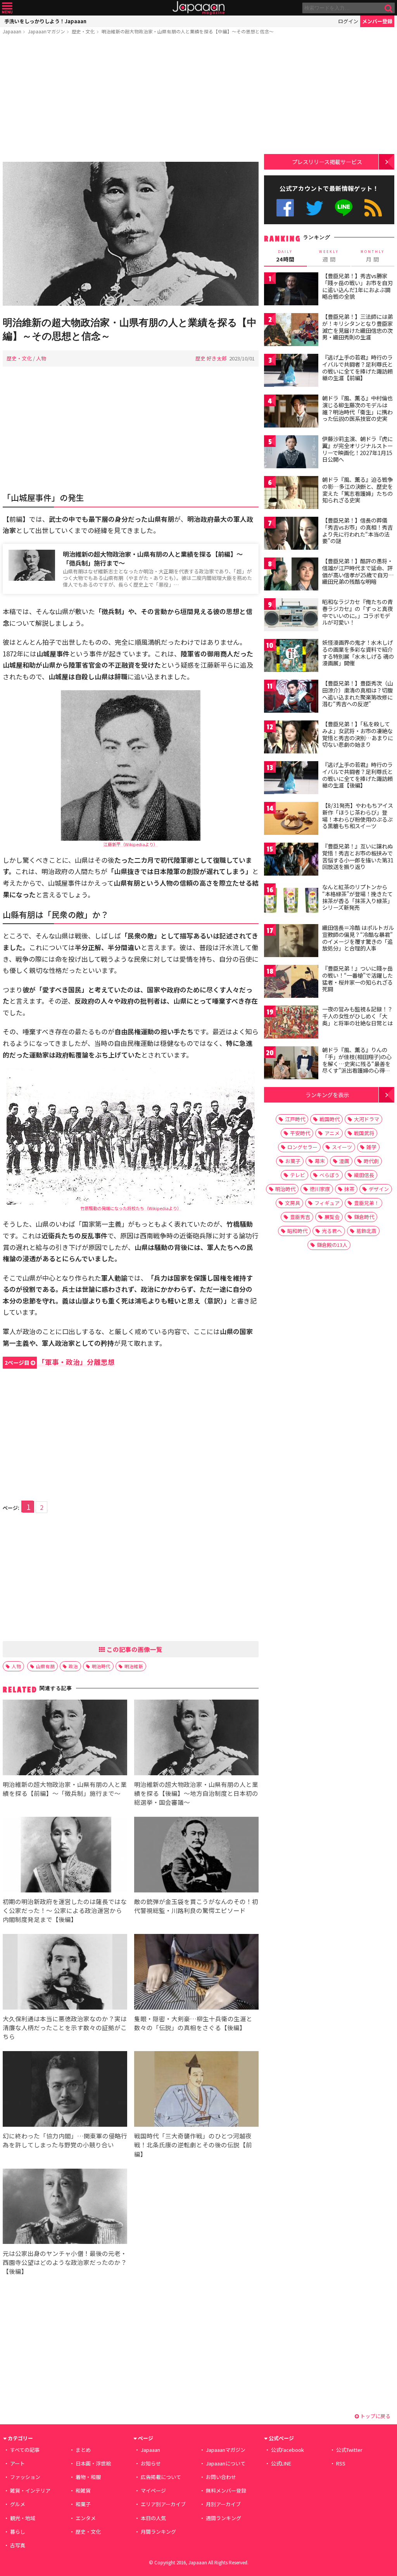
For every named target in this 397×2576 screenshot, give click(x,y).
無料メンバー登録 (226, 2490)
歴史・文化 (83, 31)
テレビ (298, 1175)
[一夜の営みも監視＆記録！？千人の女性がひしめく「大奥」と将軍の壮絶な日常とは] (291, 1023)
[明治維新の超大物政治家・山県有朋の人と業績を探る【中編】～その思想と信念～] (131, 235)
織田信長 (364, 1175)
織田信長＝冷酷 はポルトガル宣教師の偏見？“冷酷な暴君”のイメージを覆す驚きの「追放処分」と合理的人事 (358, 938)
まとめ (83, 2450)
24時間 (285, 256)
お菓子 (293, 1161)
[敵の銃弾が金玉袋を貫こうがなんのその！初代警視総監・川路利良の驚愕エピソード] (196, 1856)
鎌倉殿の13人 (332, 1245)
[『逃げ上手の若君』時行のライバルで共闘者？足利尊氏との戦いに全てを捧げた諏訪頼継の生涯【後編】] (291, 779)
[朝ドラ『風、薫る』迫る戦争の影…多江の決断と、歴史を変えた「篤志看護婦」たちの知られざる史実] (291, 494)
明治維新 (134, 1666)
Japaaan (198, 8)
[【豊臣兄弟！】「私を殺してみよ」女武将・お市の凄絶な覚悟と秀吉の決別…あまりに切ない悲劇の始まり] (291, 738)
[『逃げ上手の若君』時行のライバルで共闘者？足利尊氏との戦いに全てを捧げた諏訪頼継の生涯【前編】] (291, 371)
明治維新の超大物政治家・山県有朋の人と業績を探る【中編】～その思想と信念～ (188, 31)
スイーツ (342, 1147)
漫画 (344, 1161)
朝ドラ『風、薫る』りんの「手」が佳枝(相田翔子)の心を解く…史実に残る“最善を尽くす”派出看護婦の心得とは (357, 1063)
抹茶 (349, 1189)
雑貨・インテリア (30, 2490)
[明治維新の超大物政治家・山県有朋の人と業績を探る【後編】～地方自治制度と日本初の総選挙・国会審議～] (196, 1739)
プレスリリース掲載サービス (327, 162)
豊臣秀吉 (300, 1217)
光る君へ (332, 1231)
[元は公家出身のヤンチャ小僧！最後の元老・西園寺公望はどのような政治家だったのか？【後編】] (65, 2208)
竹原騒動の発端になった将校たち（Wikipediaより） (131, 1208)
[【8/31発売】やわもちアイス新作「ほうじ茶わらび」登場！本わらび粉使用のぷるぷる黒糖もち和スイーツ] (291, 820)
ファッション (25, 2477)
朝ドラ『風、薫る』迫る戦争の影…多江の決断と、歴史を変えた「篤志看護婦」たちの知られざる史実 (357, 490)
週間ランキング (224, 2518)
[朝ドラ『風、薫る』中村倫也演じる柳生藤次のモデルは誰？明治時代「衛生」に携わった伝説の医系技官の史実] (291, 412)
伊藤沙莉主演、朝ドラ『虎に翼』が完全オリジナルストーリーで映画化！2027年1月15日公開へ (357, 449)
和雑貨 (83, 2490)
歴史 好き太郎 (211, 358)
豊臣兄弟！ (367, 1203)
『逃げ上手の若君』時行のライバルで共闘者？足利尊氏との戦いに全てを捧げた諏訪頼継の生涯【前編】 (357, 368)
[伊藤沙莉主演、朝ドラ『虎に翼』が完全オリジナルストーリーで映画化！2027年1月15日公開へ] (291, 453)
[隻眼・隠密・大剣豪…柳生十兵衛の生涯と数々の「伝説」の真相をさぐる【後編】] (196, 1973)
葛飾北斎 (366, 1231)
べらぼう (330, 1175)
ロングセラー (302, 1147)
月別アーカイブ (223, 2504)
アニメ (332, 1133)
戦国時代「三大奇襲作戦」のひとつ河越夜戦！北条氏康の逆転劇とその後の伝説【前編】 (193, 2145)
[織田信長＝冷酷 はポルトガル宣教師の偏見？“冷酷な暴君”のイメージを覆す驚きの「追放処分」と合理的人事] (291, 942)
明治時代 (101, 1666)
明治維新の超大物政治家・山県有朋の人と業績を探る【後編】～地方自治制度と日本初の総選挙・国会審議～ (196, 1793)
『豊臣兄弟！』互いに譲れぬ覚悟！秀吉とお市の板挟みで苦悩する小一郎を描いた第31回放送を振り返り (358, 856)
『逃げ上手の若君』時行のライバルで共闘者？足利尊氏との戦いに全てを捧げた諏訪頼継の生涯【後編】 (357, 775)
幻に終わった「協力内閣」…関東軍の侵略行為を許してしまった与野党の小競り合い (65, 2140)
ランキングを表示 (327, 1095)
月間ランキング (158, 2532)
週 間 (329, 256)
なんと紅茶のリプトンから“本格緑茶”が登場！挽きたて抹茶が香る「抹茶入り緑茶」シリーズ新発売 (357, 897)
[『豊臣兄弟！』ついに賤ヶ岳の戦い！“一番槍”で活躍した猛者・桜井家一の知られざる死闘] (291, 982)
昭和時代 (297, 1231)
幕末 (320, 1161)
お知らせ (151, 2463)
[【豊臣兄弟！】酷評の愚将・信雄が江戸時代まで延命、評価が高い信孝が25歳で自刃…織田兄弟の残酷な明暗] (291, 575)
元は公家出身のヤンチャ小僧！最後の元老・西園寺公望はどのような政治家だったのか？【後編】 (65, 2262)
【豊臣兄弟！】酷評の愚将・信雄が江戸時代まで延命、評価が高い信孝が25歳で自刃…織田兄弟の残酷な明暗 (358, 571)
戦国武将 (364, 1133)
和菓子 (83, 2504)
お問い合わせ (221, 2477)
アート (17, 2463)
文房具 (293, 1203)
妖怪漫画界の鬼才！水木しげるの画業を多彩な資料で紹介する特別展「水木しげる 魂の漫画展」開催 (358, 653)
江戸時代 (295, 1119)
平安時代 (300, 1133)
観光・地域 (23, 2518)
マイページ (153, 2490)
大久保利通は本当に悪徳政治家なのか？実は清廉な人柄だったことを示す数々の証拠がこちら (65, 2027)
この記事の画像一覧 (134, 1649)
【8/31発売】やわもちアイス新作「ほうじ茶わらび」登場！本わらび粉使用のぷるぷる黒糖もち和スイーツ (358, 816)
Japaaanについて (226, 2463)
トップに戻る (375, 2416)
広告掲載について (161, 2477)
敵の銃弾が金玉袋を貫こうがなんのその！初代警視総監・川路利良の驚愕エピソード (196, 1906)
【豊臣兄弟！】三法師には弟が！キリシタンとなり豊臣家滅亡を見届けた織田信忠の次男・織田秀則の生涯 (357, 327)
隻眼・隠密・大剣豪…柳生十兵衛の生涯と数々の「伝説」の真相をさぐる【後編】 (193, 2023)
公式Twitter (315, 208)
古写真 (18, 2545)
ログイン (348, 21)
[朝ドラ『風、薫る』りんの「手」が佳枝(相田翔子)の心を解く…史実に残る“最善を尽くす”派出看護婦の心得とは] (291, 1064)
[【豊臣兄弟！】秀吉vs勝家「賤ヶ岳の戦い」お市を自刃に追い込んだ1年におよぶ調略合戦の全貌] (291, 290)
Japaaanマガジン (47, 31)
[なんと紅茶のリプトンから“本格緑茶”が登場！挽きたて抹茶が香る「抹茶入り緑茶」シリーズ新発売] (291, 901)
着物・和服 (88, 2477)
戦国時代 (330, 1119)
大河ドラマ (367, 1119)
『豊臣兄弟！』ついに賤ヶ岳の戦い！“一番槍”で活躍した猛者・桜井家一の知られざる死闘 (357, 979)
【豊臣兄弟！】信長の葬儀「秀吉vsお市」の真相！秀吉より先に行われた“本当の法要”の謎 (357, 531)
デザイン (379, 1189)
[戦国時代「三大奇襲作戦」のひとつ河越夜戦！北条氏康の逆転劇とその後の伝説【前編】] (196, 2090)
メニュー (7, 8)
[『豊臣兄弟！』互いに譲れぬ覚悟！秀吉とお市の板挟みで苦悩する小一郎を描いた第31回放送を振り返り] (291, 860)
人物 (41, 358)
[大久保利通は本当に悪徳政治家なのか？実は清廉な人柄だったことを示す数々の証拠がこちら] (65, 1973)
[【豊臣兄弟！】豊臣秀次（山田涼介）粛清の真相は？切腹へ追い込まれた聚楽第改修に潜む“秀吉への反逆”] (291, 697)
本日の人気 (153, 2518)
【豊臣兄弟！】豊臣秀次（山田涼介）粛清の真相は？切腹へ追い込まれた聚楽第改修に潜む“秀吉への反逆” (357, 693)
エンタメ (86, 2518)
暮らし (18, 2532)
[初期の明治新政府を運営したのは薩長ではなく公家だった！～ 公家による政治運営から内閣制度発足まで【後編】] (65, 1856)
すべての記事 (25, 2450)
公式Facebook (285, 208)
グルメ (18, 2504)
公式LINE (344, 208)
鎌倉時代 (364, 1217)
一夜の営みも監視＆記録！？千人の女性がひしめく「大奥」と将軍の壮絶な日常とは (357, 1016)
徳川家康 (320, 1189)
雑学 (371, 1147)
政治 (73, 1666)
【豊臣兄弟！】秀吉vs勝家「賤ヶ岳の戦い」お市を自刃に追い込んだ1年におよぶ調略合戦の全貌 (357, 286)
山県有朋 (45, 1666)
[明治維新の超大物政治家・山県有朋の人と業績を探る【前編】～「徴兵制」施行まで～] (65, 1739)
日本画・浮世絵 (93, 2463)
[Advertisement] (131, 100)
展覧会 (332, 1217)
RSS (373, 208)
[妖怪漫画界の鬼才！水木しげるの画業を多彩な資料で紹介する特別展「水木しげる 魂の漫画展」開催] (291, 657)
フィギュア (327, 1203)
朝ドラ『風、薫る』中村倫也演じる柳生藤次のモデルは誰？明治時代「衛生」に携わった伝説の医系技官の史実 (357, 408)
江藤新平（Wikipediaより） (131, 844)
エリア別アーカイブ (163, 2504)
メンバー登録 (377, 21)
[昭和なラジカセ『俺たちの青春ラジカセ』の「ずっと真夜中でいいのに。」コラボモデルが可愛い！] (291, 616)
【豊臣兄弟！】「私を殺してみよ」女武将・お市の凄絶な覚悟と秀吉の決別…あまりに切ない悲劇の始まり (358, 734)
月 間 (373, 256)
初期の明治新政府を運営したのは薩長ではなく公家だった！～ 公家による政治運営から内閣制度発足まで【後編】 (65, 1910)
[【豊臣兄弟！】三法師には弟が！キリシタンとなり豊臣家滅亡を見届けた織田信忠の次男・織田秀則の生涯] (291, 331)
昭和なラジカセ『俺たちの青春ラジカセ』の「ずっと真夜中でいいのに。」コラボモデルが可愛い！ (357, 612)
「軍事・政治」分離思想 (60, 1362)
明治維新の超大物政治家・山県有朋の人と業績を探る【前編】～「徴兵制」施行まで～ (153, 558)
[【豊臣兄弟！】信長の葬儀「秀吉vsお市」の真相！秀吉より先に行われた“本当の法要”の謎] (291, 534)
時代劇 (371, 1161)
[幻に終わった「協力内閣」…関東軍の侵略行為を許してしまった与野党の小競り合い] (65, 2090)
